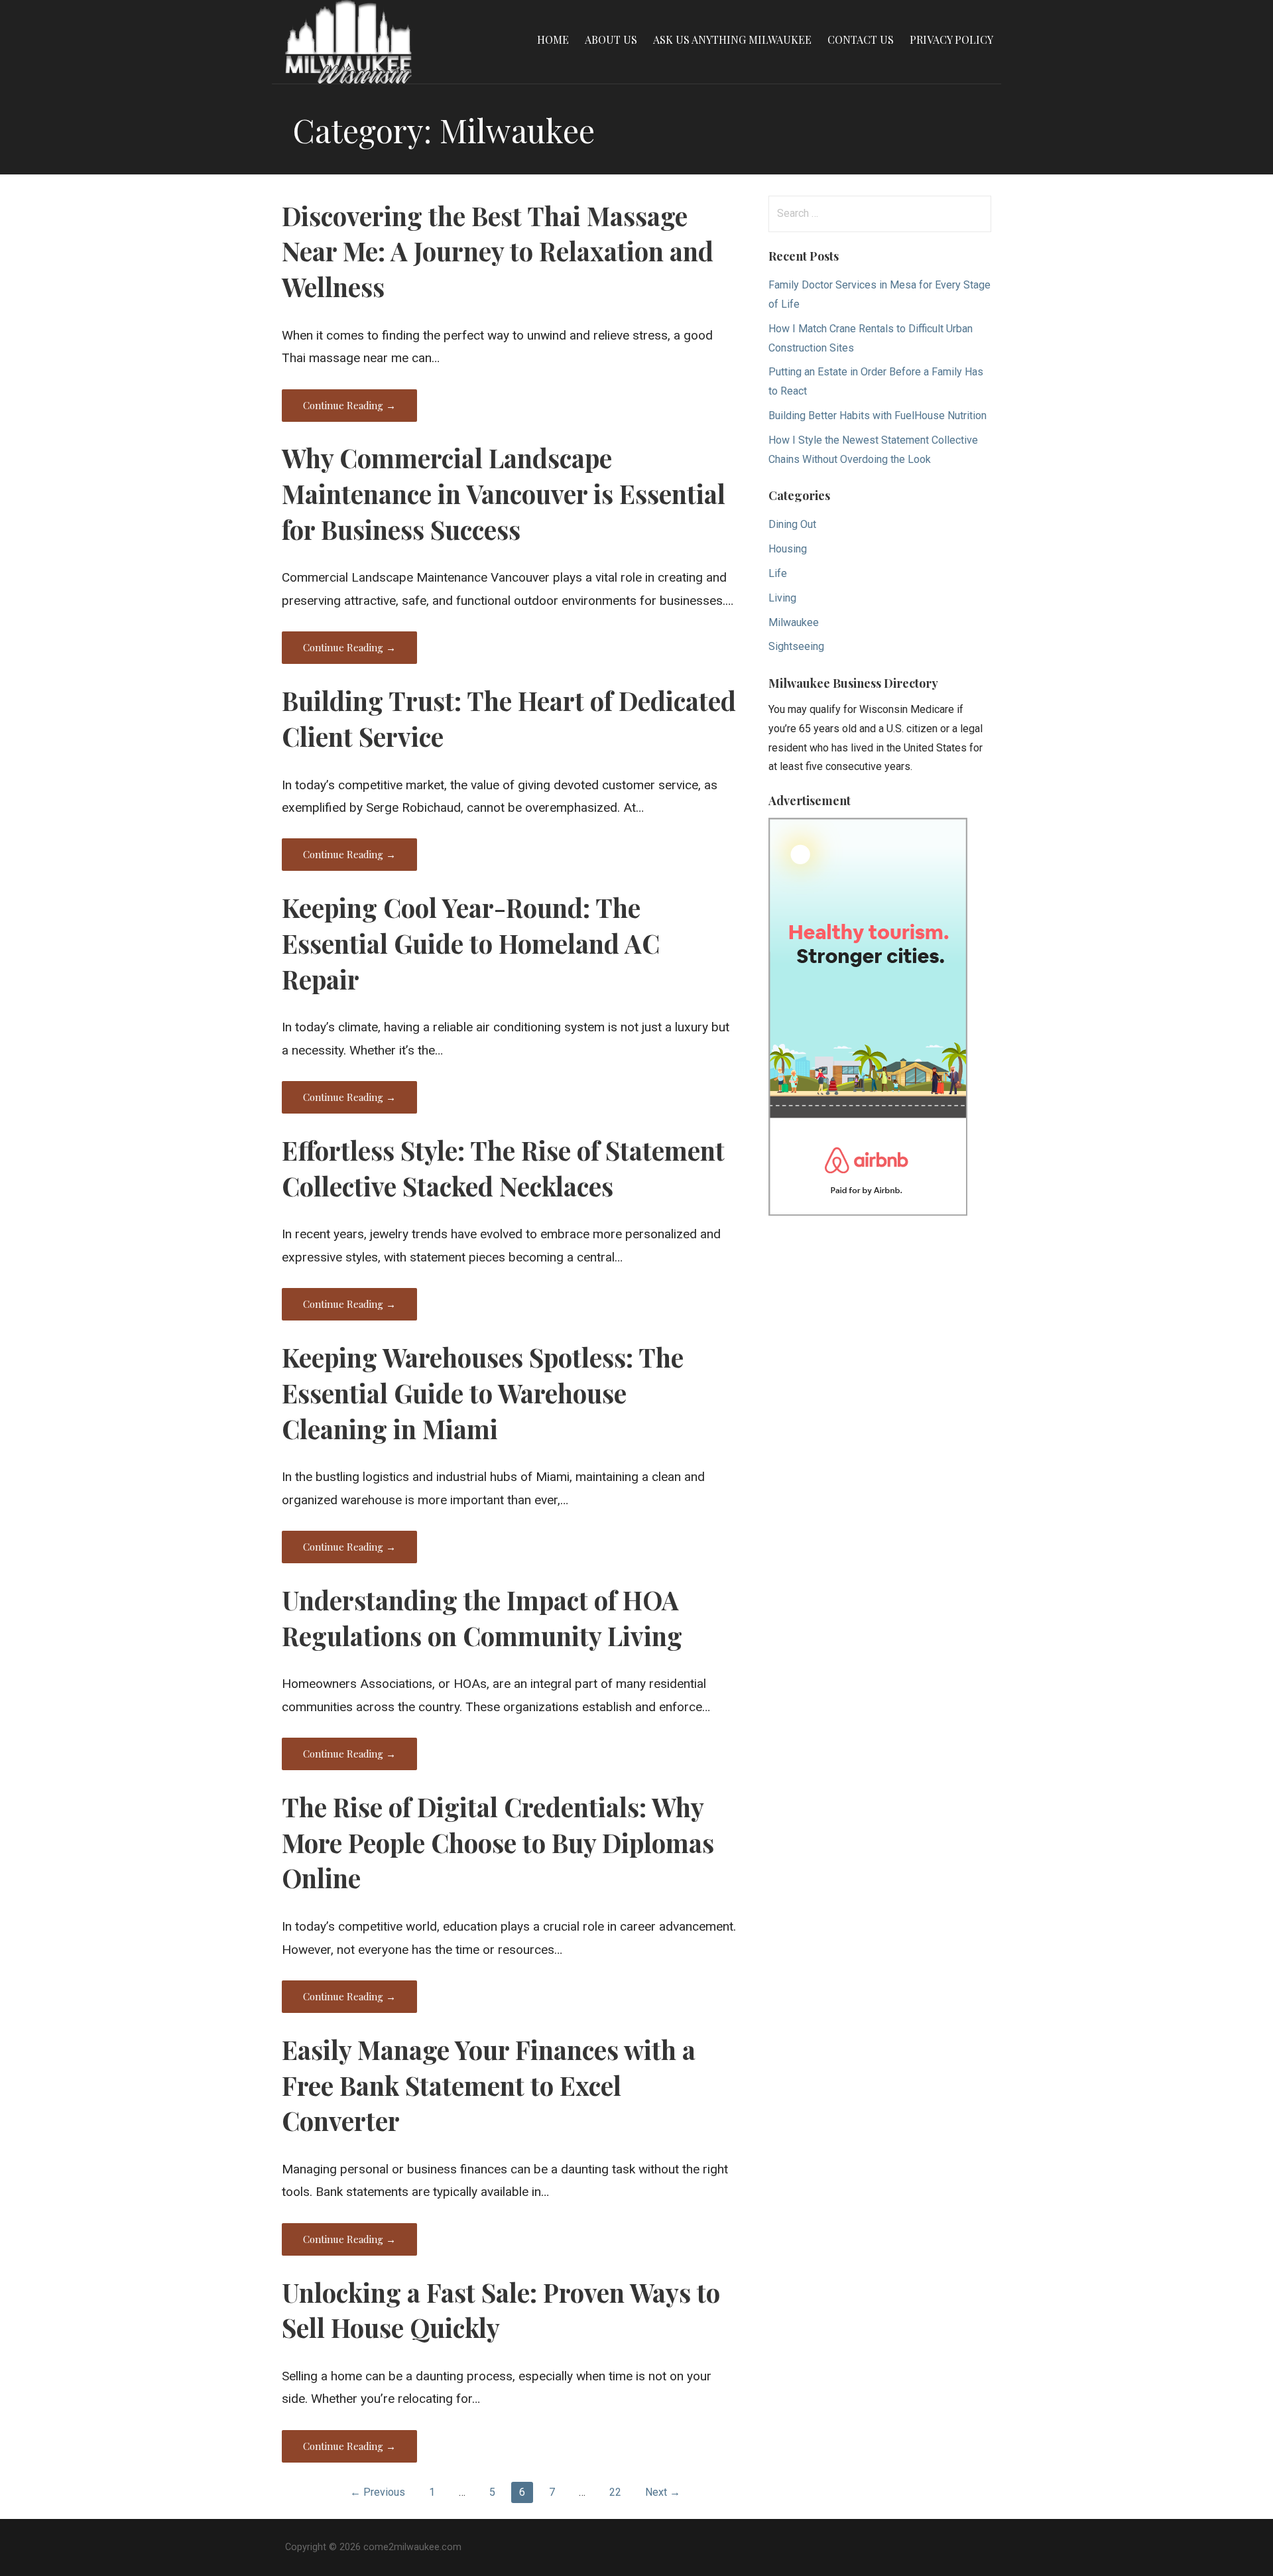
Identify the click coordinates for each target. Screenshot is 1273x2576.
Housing (788, 549)
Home (553, 39)
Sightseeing (796, 646)
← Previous (378, 2492)
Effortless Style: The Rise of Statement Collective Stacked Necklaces (503, 1168)
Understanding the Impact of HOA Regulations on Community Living (482, 1618)
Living (782, 598)
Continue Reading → (349, 405)
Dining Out (792, 524)
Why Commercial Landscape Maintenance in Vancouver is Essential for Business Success (504, 493)
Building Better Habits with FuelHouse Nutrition (878, 416)
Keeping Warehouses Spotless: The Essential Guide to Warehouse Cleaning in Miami (483, 1393)
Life (778, 573)
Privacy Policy (951, 39)
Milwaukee (794, 622)
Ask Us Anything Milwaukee (732, 39)
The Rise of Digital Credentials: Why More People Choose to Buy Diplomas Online (498, 1842)
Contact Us (861, 39)
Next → (663, 2492)
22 (615, 2492)
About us (611, 39)
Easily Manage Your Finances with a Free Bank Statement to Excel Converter (489, 2085)
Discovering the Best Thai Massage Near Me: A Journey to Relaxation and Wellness (498, 251)
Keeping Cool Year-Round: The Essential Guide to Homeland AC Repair (471, 943)
